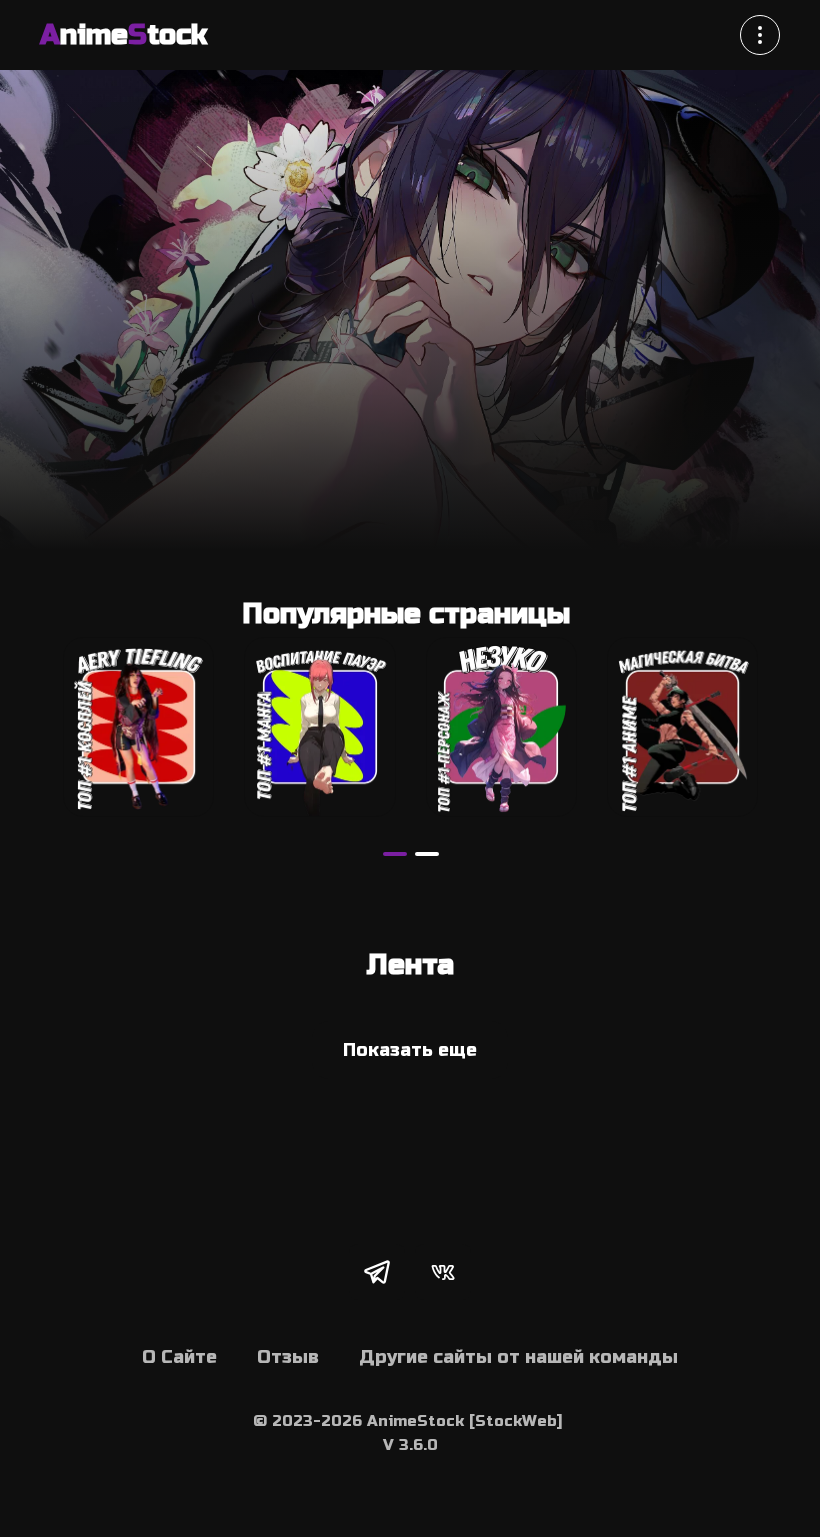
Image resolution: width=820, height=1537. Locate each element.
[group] (138, 727)
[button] (395, 854)
